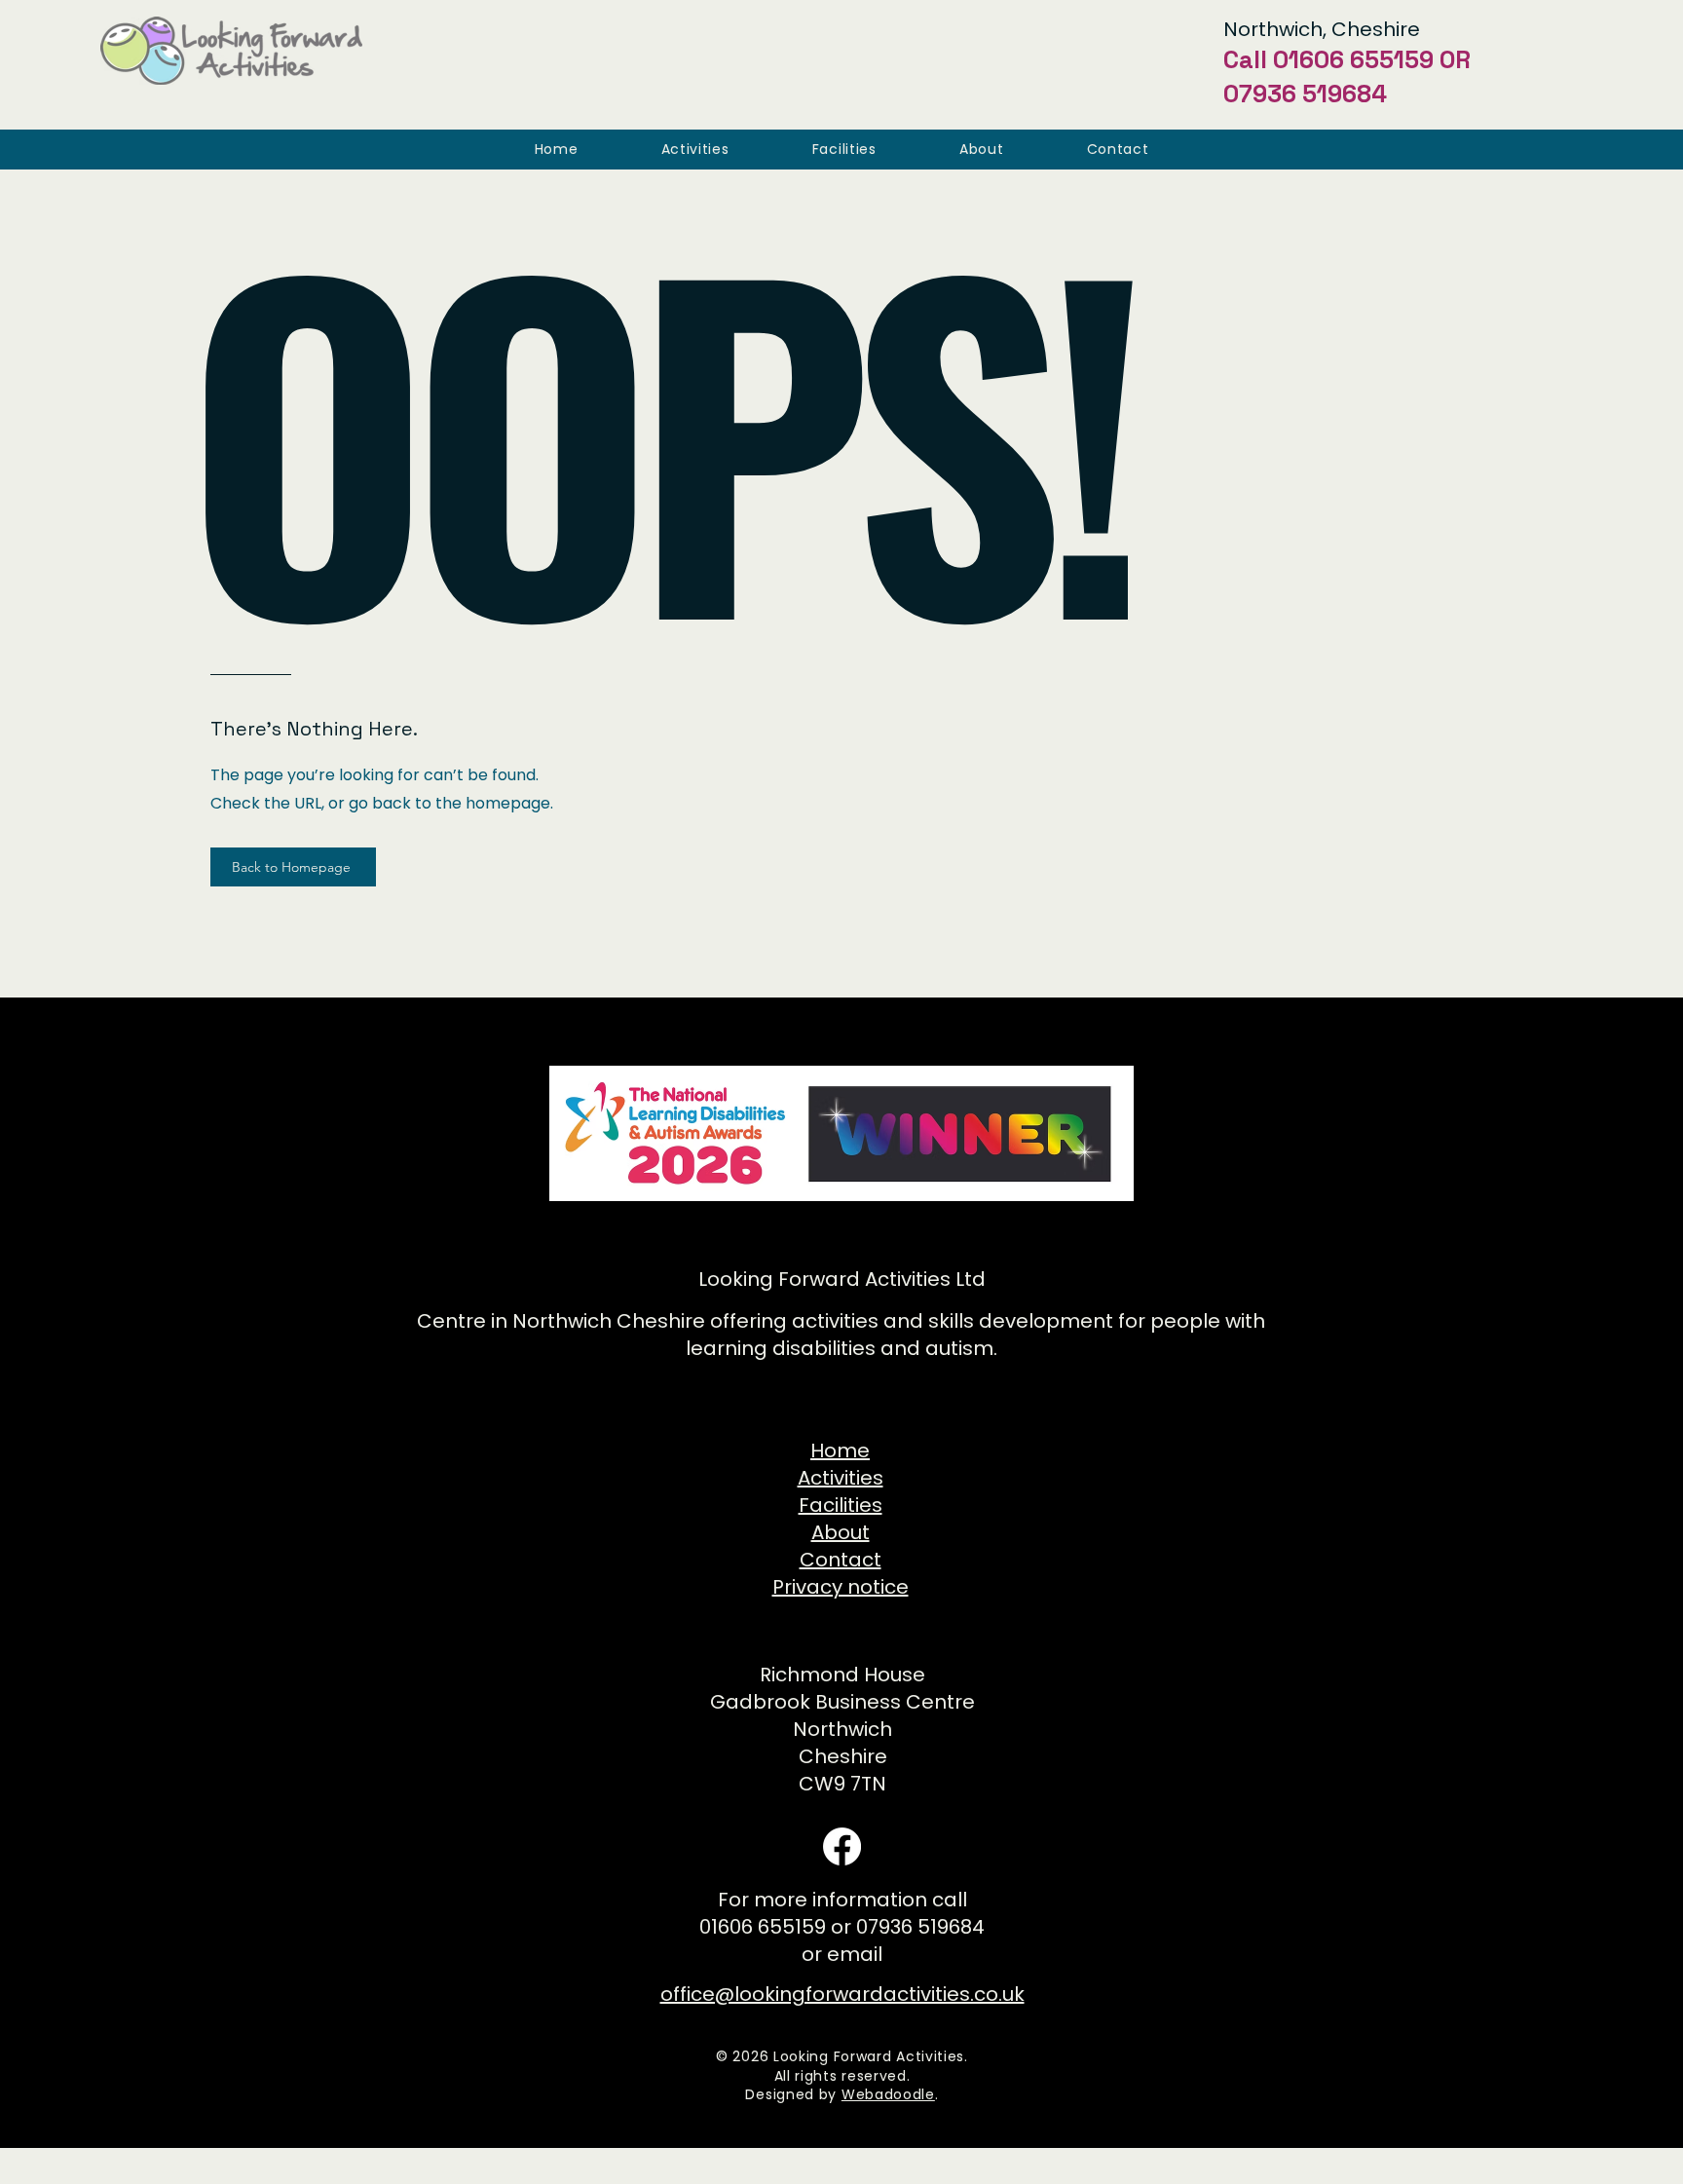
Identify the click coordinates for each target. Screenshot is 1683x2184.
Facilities (841, 1505)
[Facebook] (842, 1846)
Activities (841, 1478)
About (841, 1532)
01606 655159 (1353, 59)
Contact (841, 1560)
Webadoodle (888, 2094)
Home (840, 1450)
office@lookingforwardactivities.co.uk (842, 1994)
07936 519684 (1305, 94)
